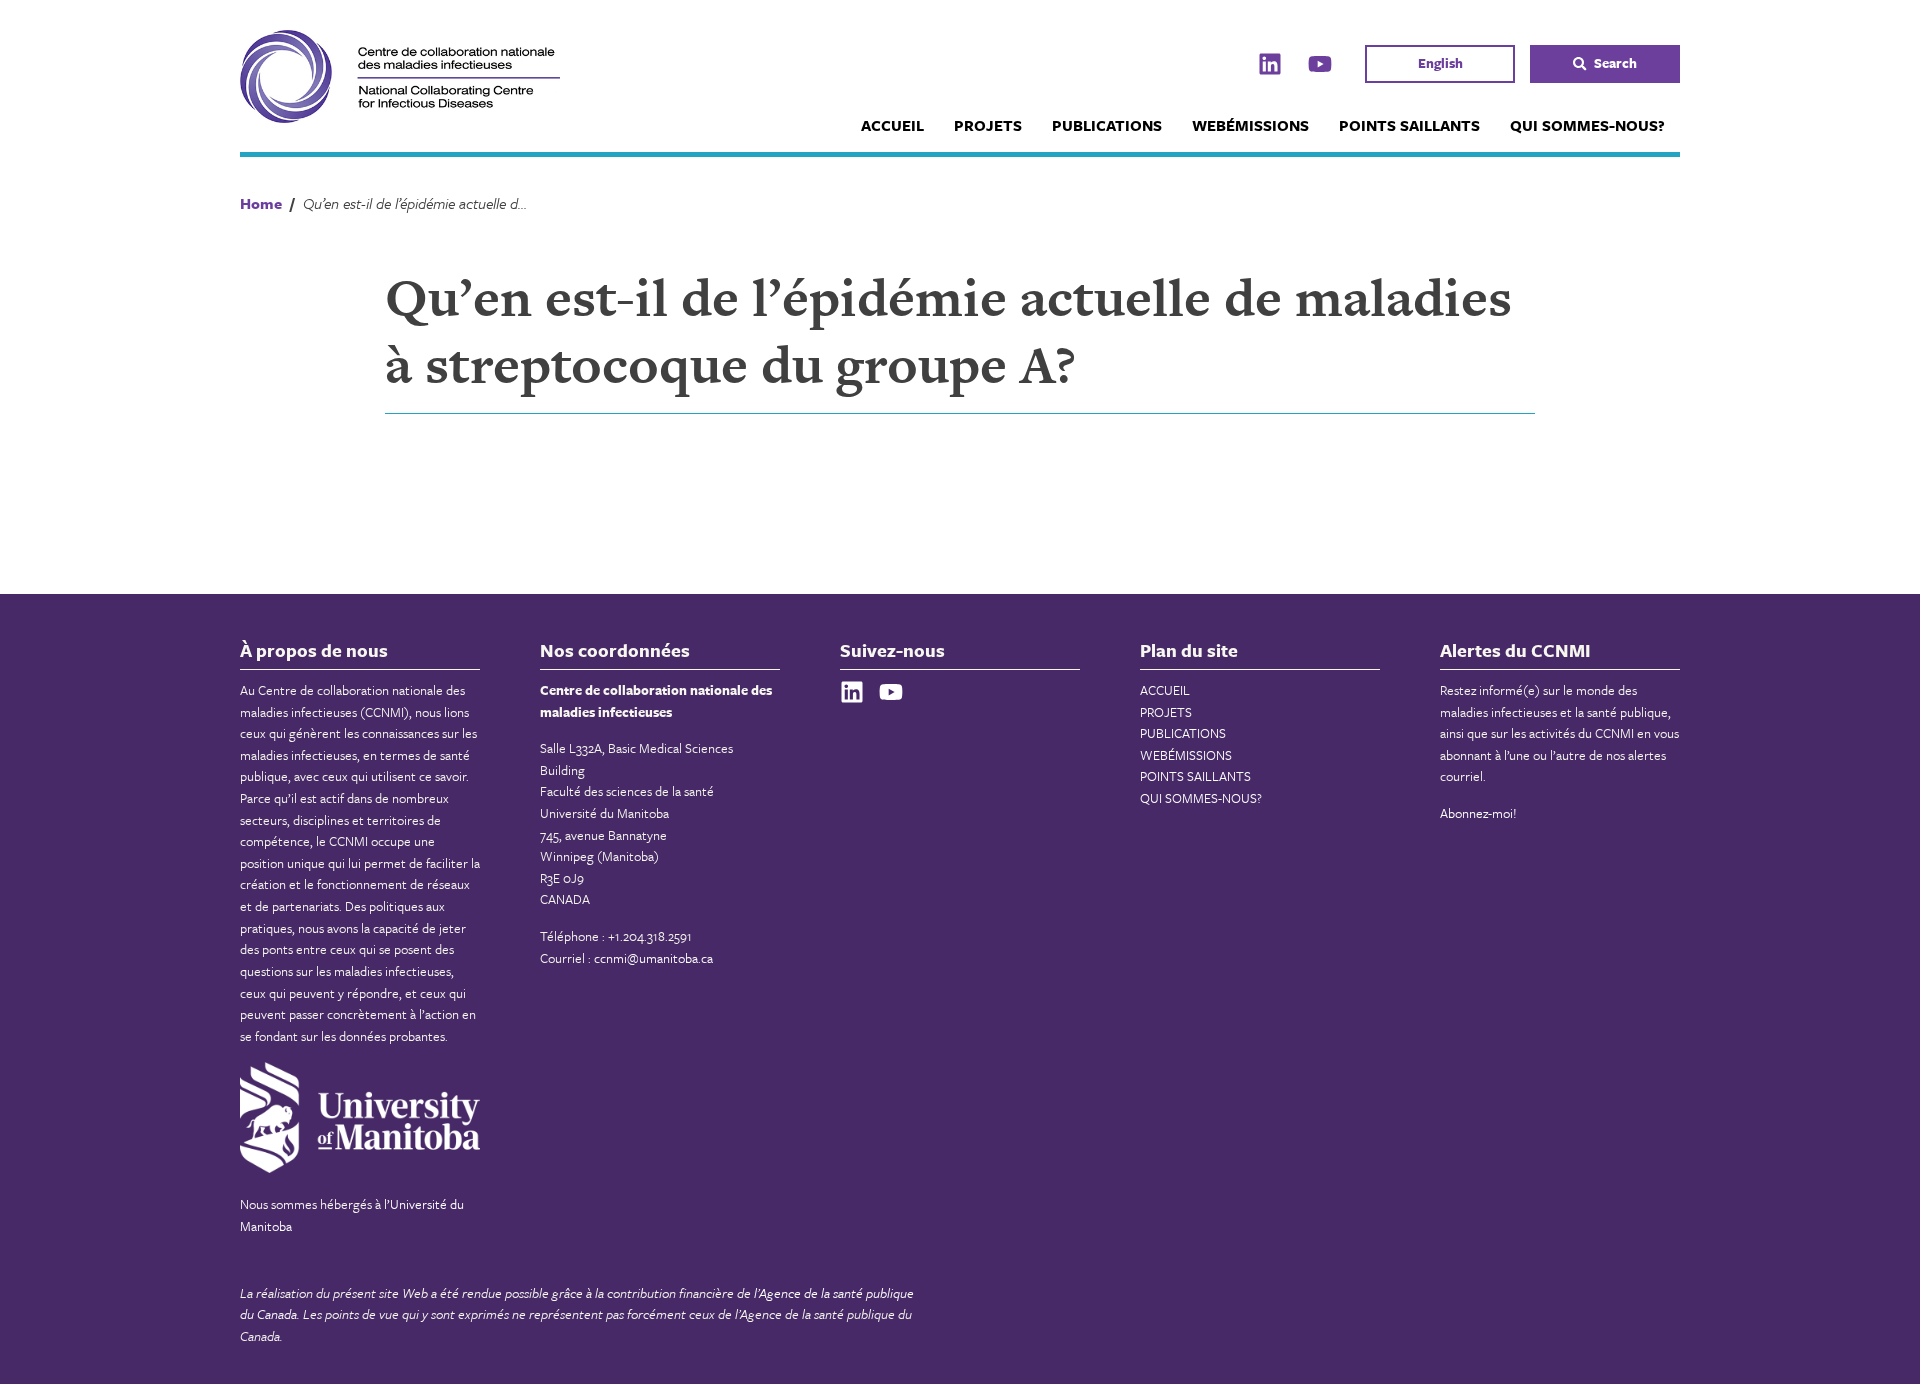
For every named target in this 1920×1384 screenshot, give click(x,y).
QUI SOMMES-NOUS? (1587, 125)
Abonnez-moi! (1478, 813)
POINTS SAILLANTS (1409, 125)
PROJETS (988, 125)
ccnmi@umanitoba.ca (653, 958)
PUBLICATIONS (1107, 125)
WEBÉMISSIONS (1250, 125)
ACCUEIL (892, 125)
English (1440, 63)
